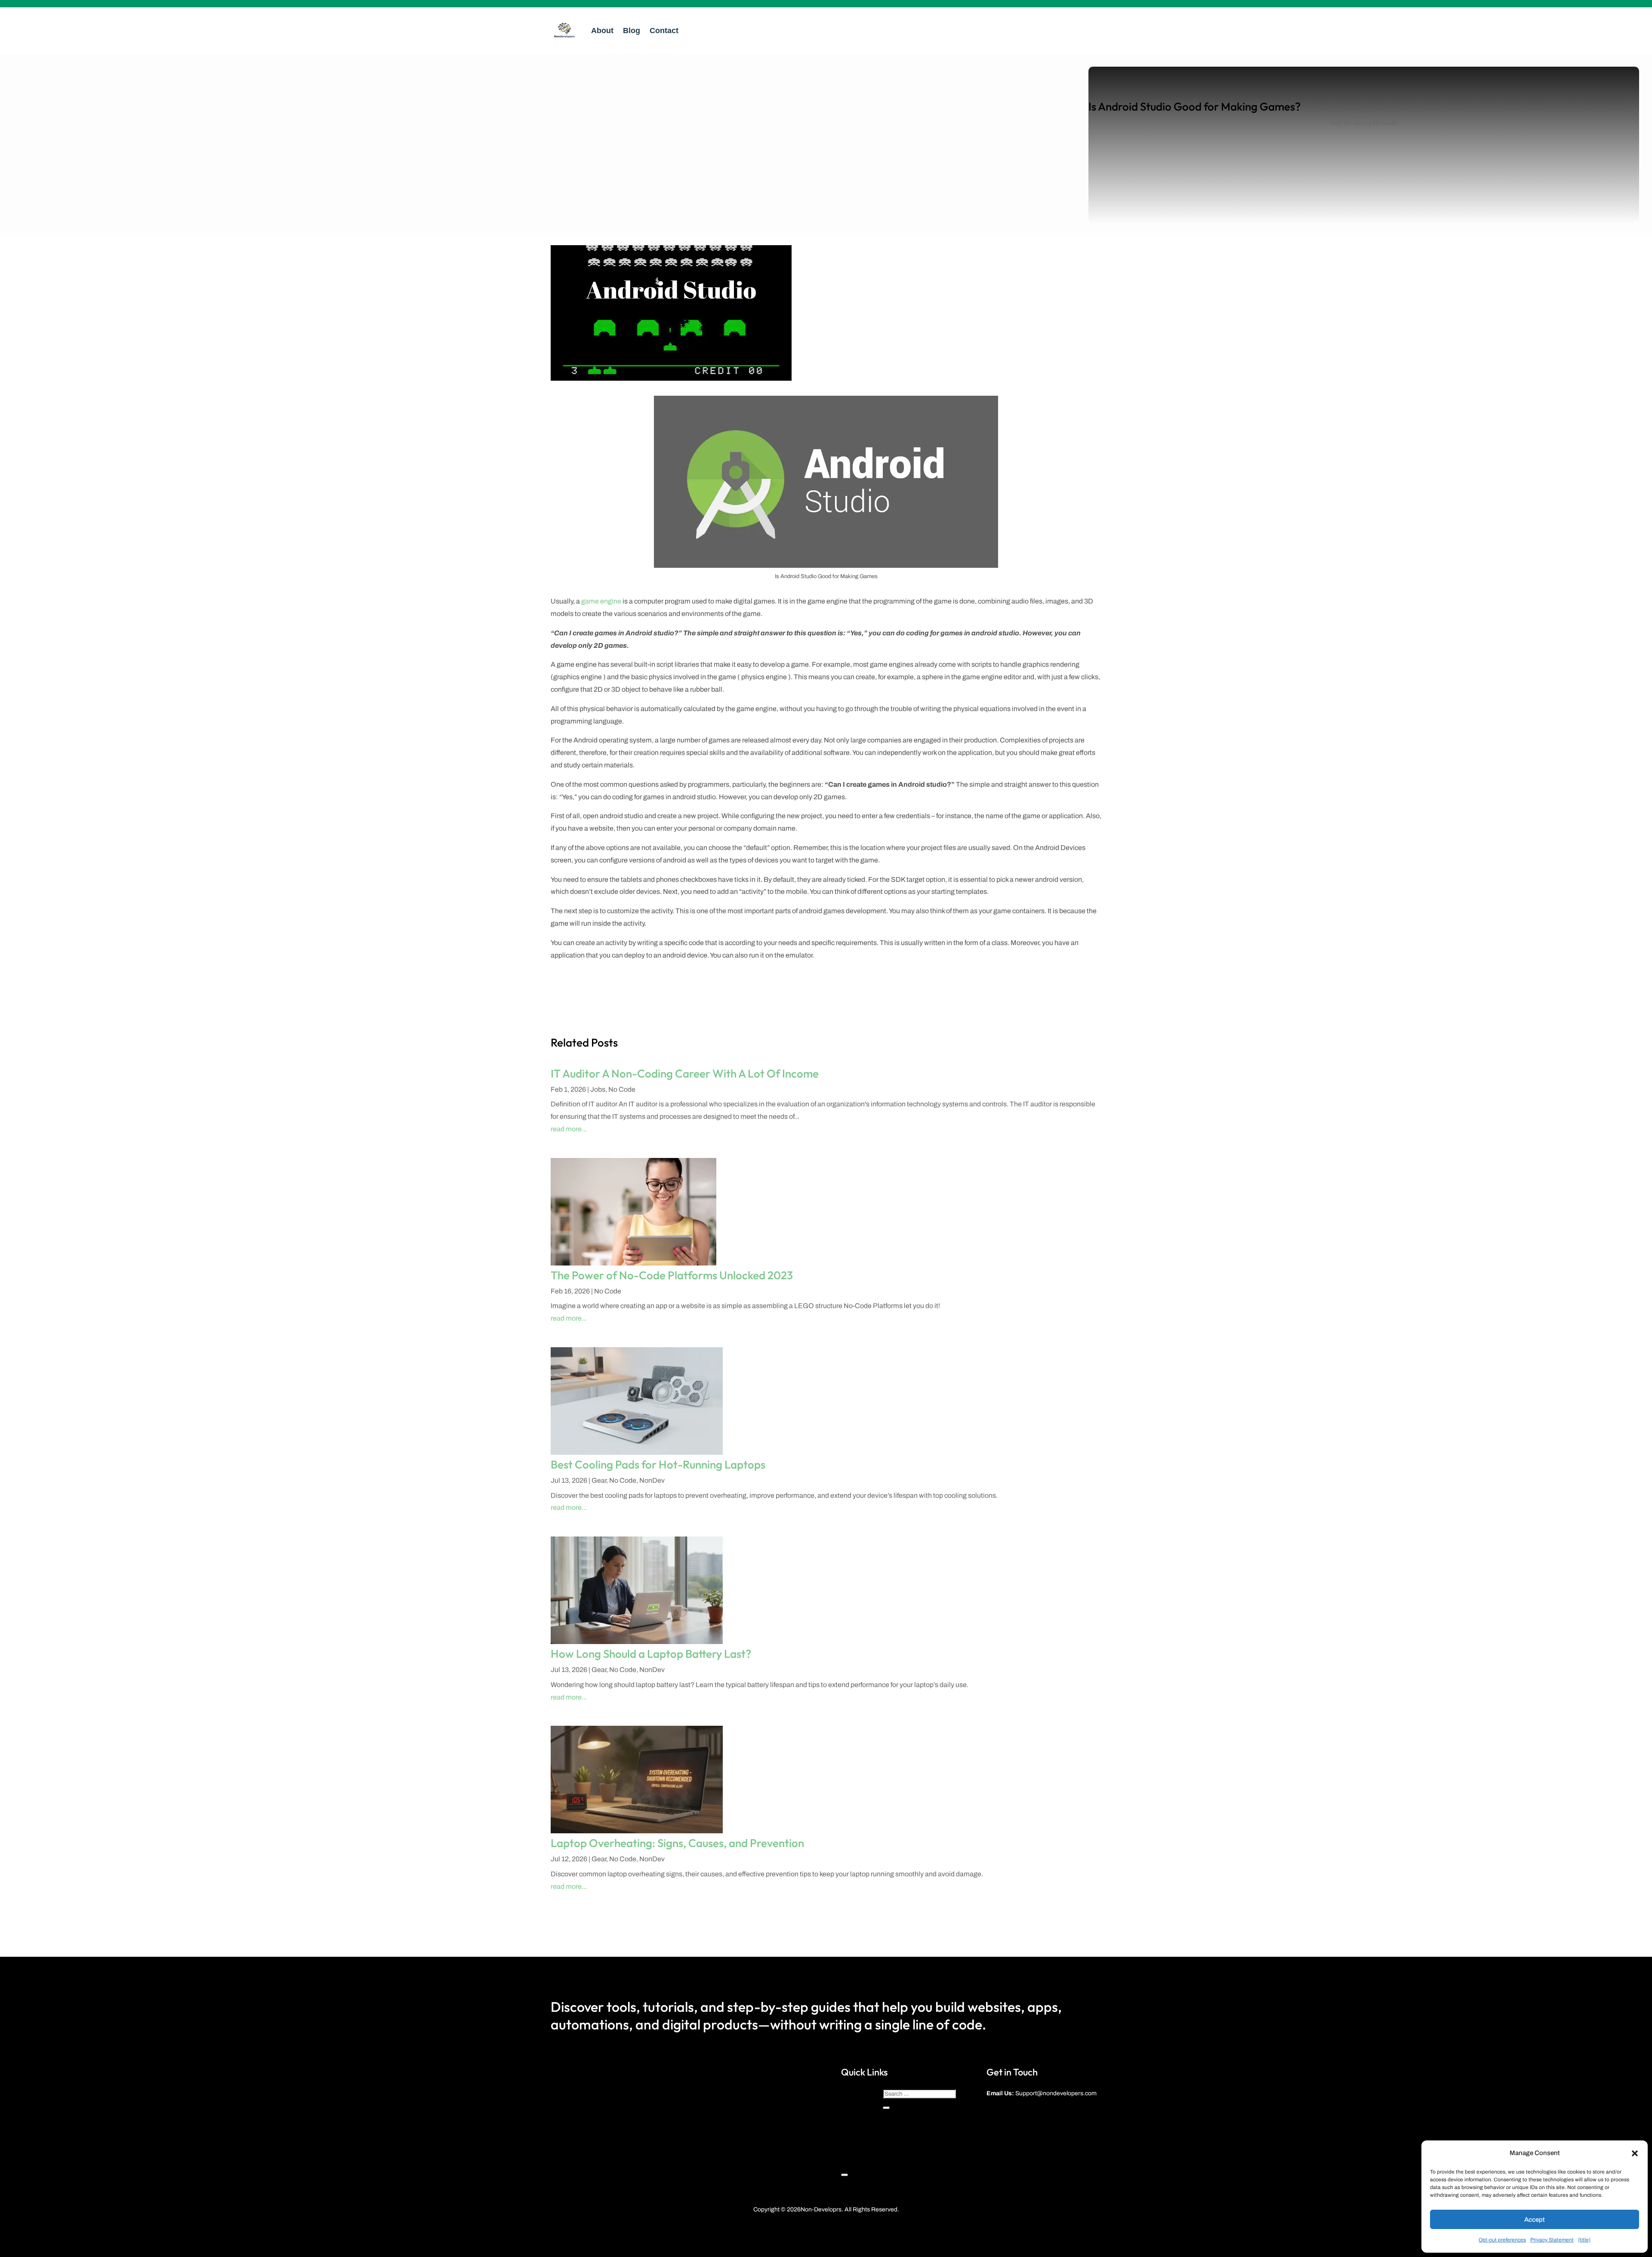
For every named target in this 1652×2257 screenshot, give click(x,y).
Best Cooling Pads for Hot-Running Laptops (658, 1464)
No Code (1385, 123)
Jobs (598, 1089)
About (602, 31)
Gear (599, 1480)
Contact (664, 31)
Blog (632, 31)
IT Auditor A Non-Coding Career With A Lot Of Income (685, 1073)
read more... (569, 1129)
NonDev (652, 1480)
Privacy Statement (1552, 2240)
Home (849, 2091)
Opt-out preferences (1502, 2240)
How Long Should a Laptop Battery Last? (651, 1654)
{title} (1584, 2240)
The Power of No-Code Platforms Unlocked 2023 (672, 1275)
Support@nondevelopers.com (1056, 2093)
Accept (1535, 2220)
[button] (1635, 2153)
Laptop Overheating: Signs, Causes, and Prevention (677, 1843)
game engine (601, 601)
